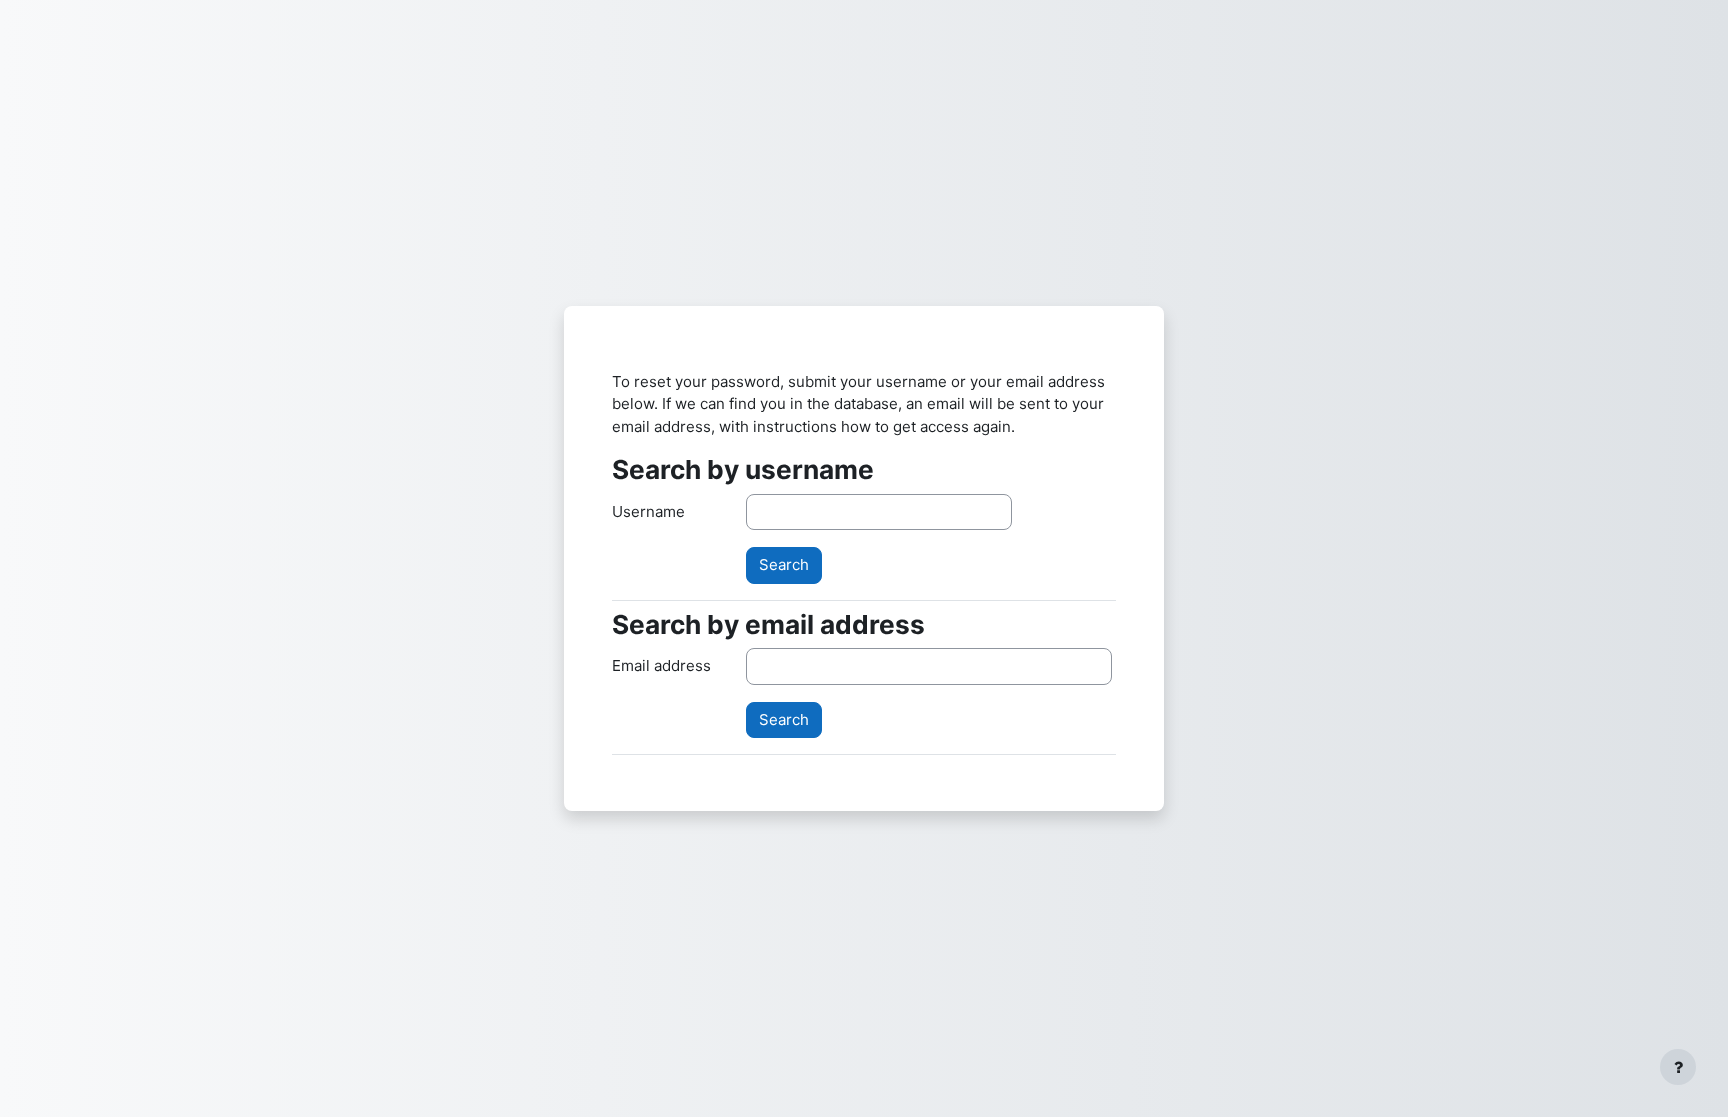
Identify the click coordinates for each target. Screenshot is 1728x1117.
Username (648, 511)
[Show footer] (1678, 1067)
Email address (661, 665)
